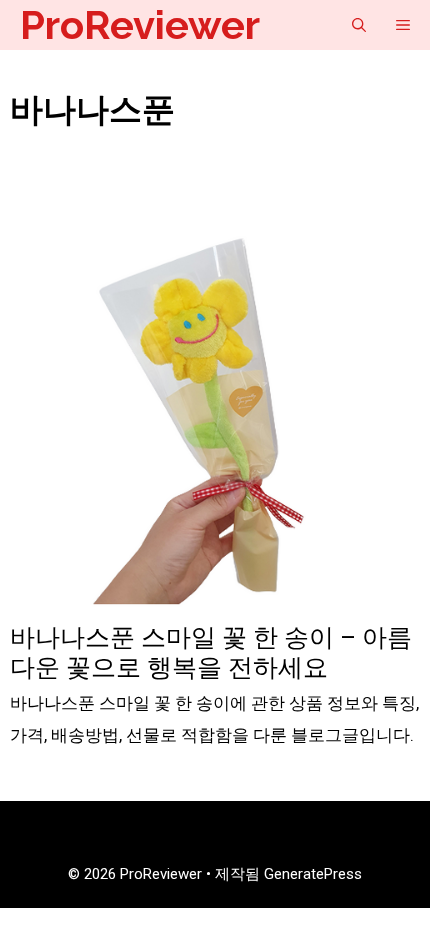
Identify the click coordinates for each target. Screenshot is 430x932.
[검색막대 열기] (359, 25)
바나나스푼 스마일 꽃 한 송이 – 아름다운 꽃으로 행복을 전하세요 (211, 652)
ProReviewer (140, 24)
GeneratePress (313, 874)
